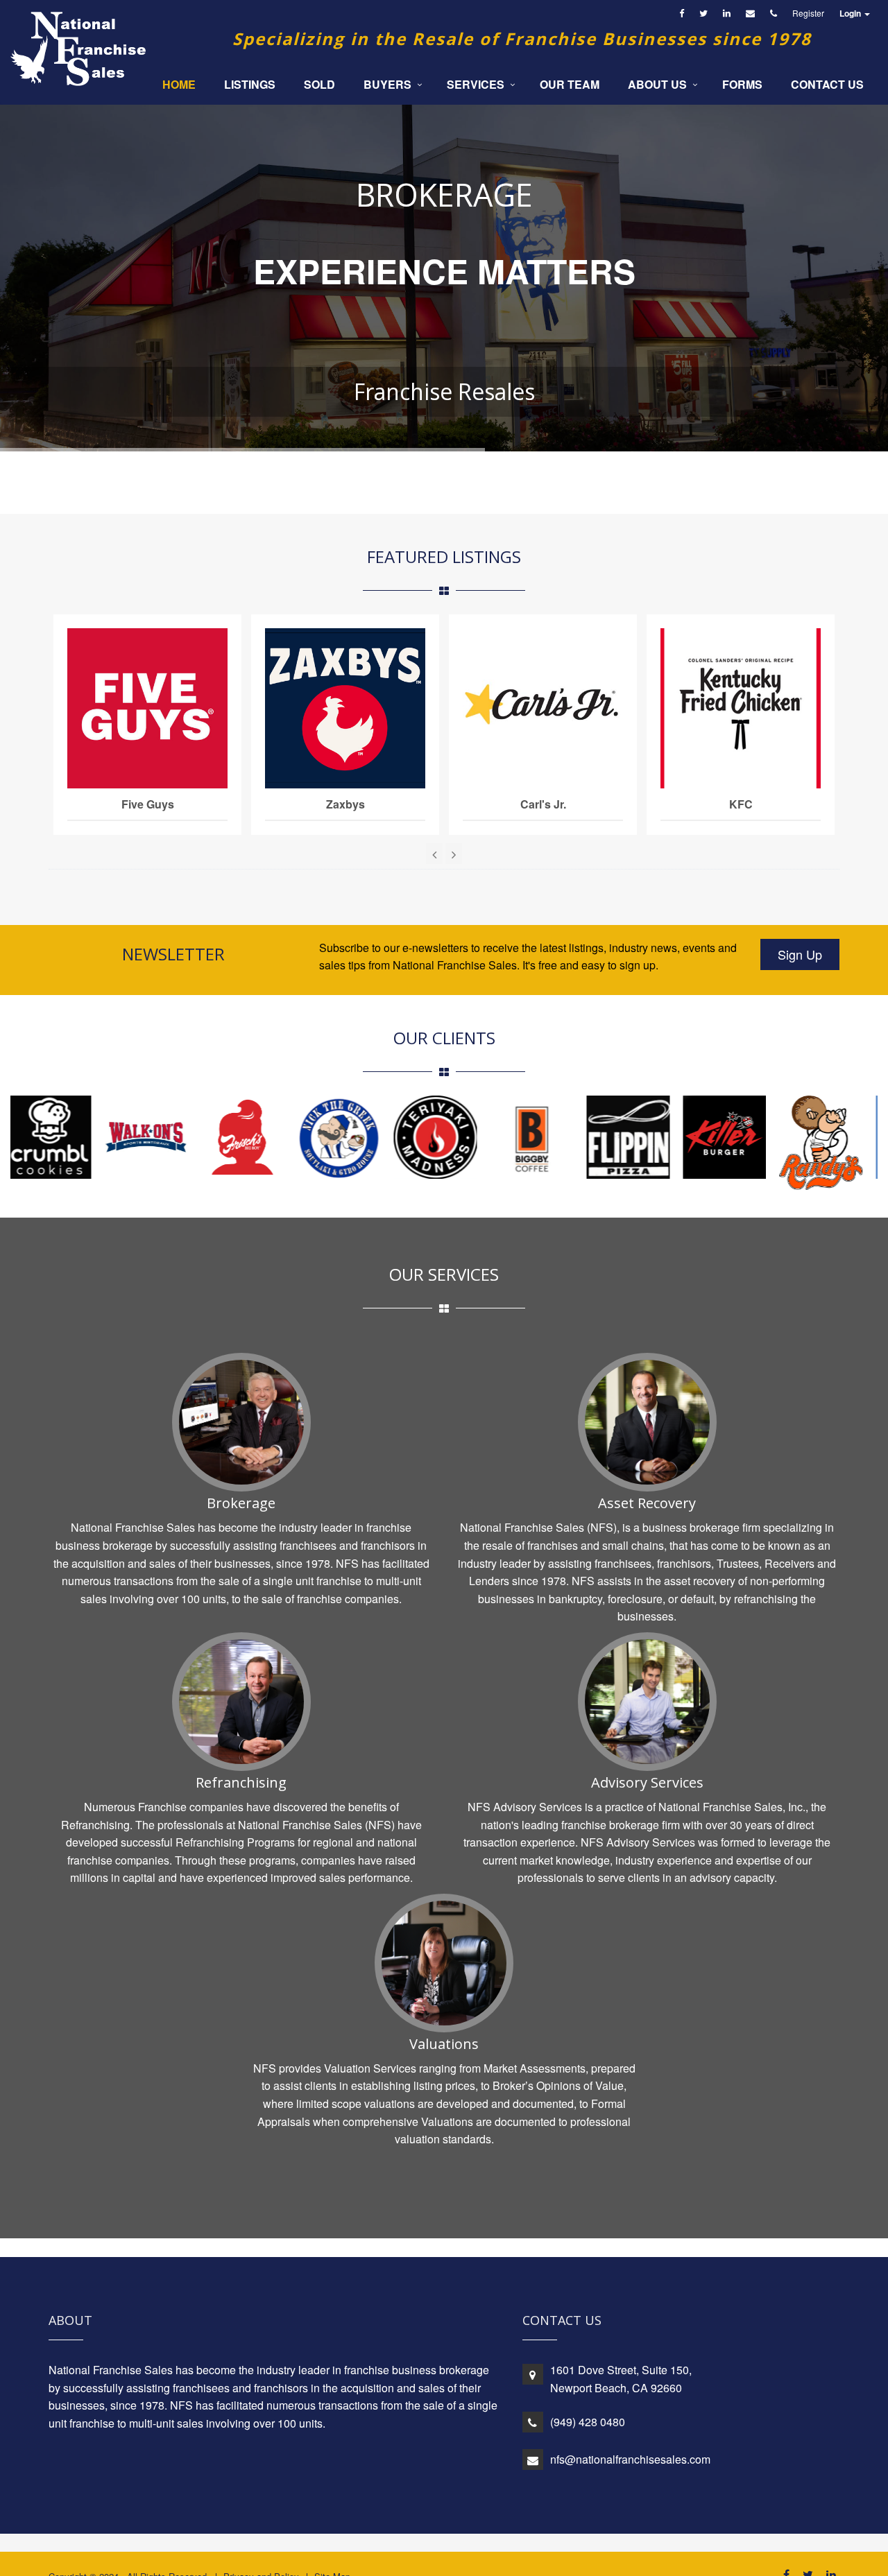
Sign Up (800, 954)
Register (808, 13)
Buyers (387, 84)
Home (179, 84)
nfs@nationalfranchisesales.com (630, 2459)
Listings (250, 84)
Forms (742, 84)
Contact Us (827, 84)
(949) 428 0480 (588, 2422)
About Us (657, 84)
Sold (319, 84)
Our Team (570, 84)
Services (476, 84)
